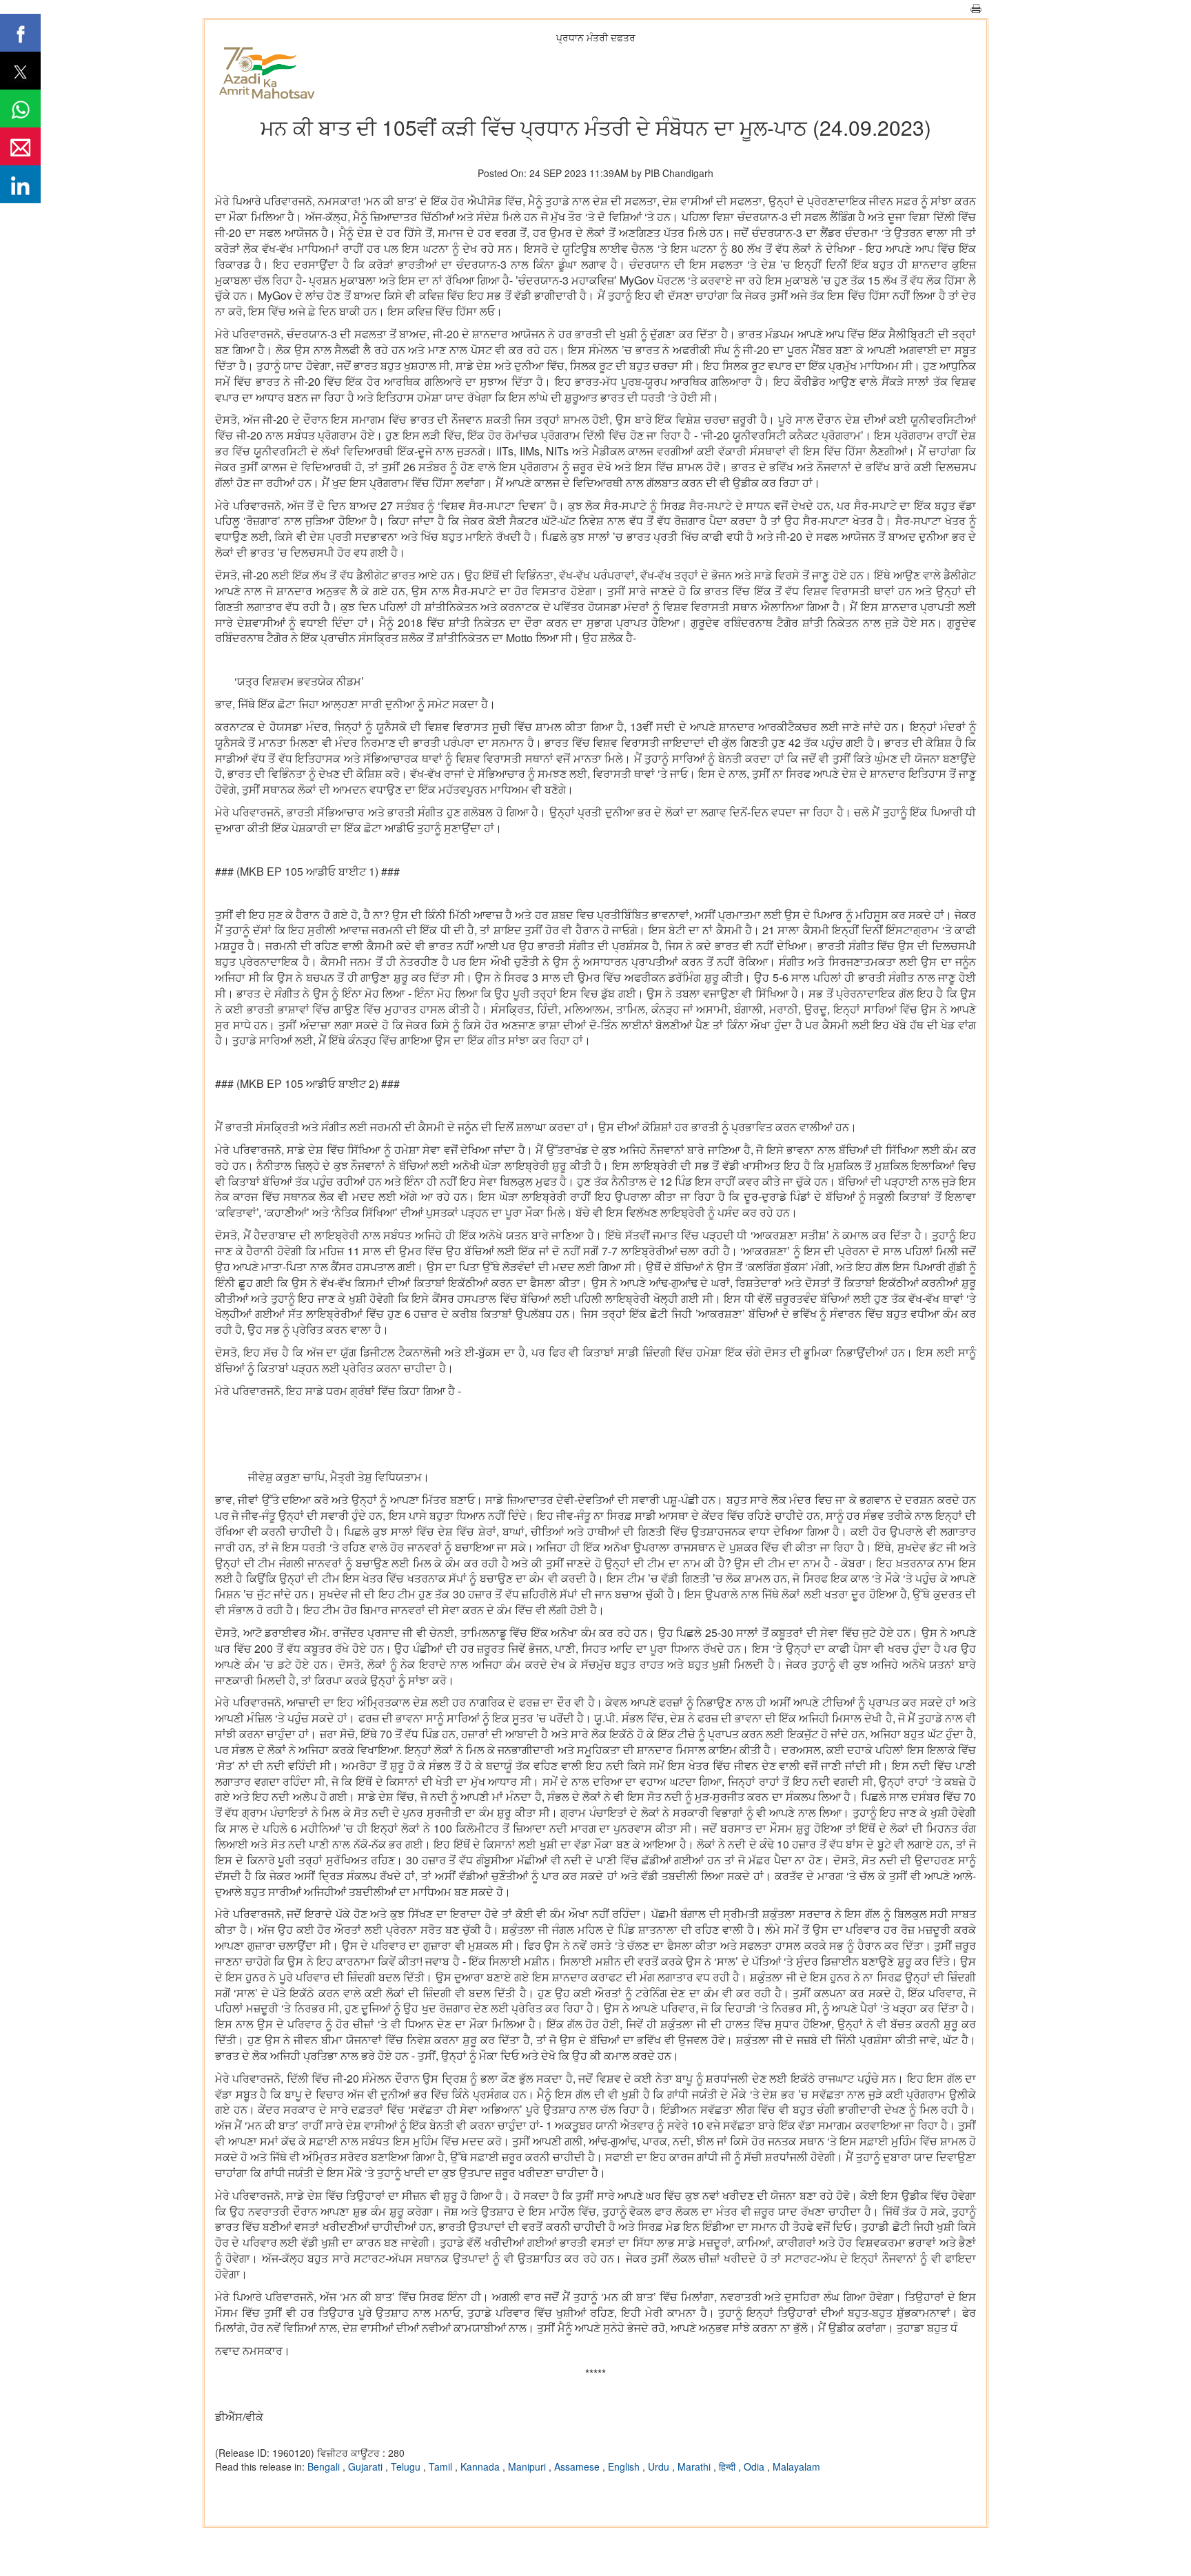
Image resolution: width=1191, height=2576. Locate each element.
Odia (755, 2466)
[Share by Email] (20, 146)
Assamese (578, 2466)
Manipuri (528, 2466)
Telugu (407, 2466)
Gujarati (367, 2466)
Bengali (325, 2466)
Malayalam (796, 2466)
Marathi (695, 2466)
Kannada (481, 2466)
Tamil (442, 2466)
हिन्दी (729, 2466)
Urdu (660, 2466)
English (625, 2466)
